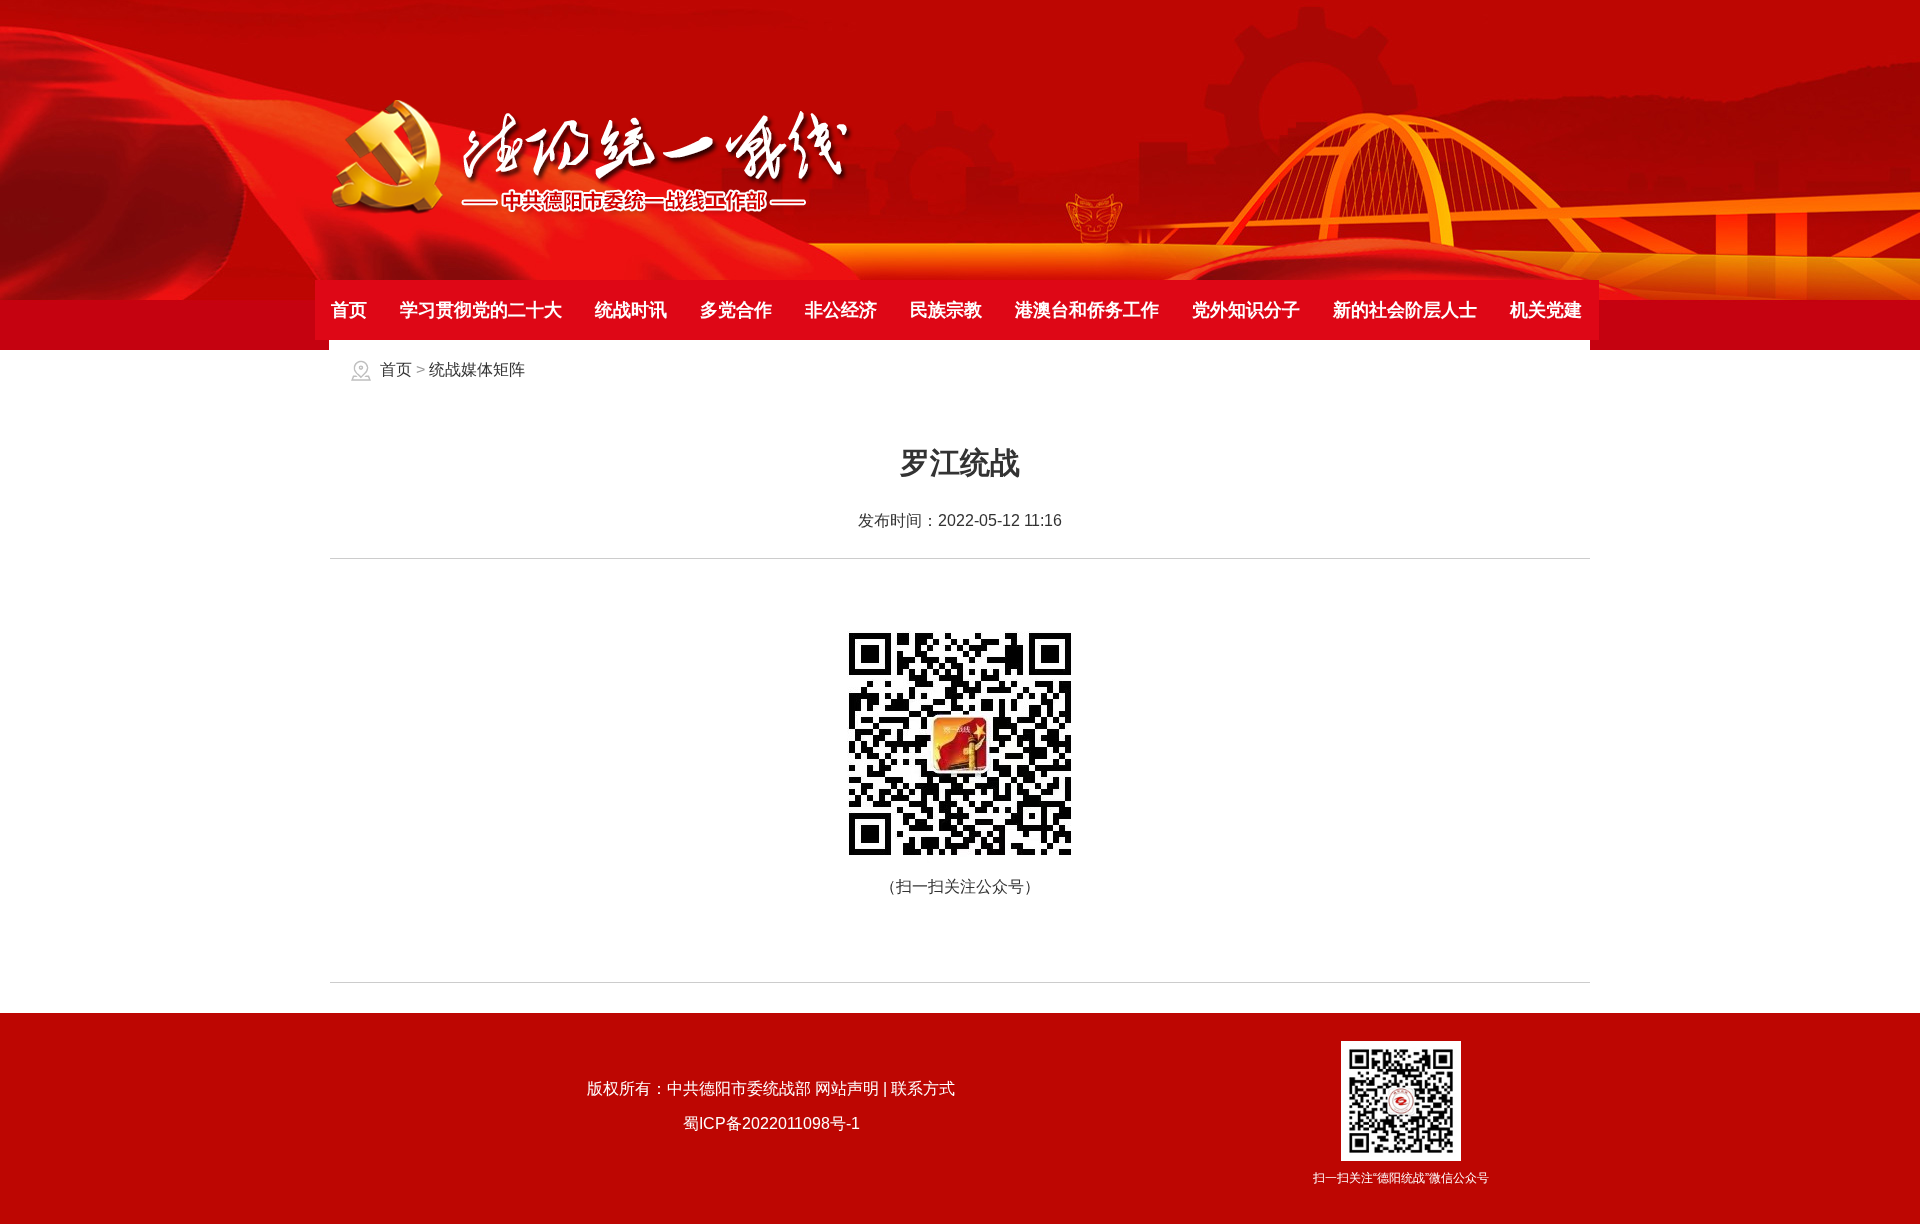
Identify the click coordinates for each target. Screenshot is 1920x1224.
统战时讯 (631, 310)
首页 (349, 310)
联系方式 (923, 1088)
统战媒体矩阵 (477, 369)
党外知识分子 (1246, 310)
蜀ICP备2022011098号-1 (771, 1123)
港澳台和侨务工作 (1087, 310)
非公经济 (841, 310)
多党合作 (736, 310)
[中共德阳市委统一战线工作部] (592, 212)
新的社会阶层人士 (1405, 310)
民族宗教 (946, 310)
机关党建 (1546, 310)
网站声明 (847, 1088)
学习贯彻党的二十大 (481, 310)
